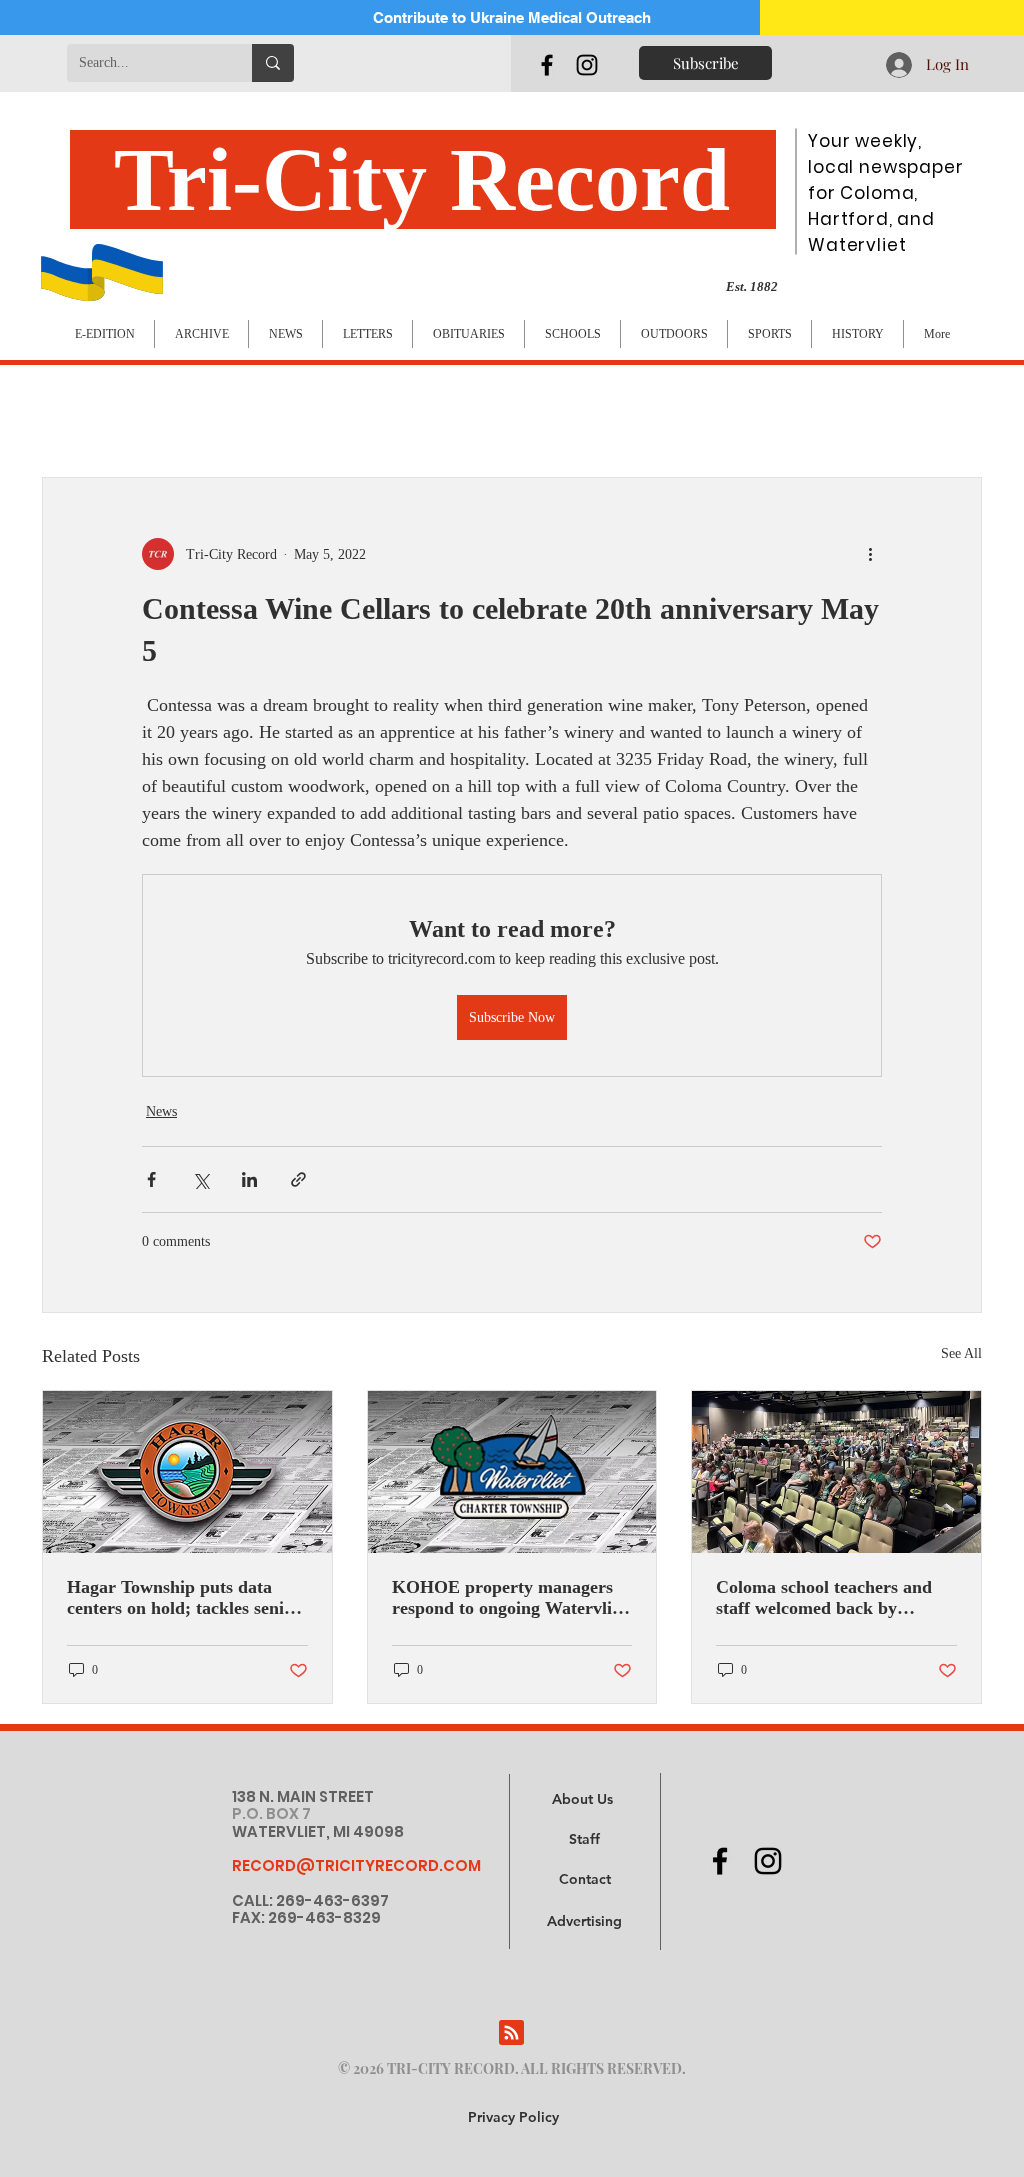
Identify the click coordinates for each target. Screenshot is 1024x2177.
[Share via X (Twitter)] (200, 1179)
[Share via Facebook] (151, 1179)
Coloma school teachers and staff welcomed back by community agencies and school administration (824, 1598)
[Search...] (273, 63)
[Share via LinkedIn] (249, 1179)
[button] (584, 1922)
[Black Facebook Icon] (547, 65)
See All (961, 1353)
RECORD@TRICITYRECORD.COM (356, 1865)
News (161, 1111)
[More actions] (870, 554)
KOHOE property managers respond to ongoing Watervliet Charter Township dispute (509, 1598)
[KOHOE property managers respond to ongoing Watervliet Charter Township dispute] (512, 1472)
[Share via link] (298, 1179)
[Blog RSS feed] (511, 2033)
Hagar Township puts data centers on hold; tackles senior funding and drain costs (184, 1598)
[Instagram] (587, 65)
